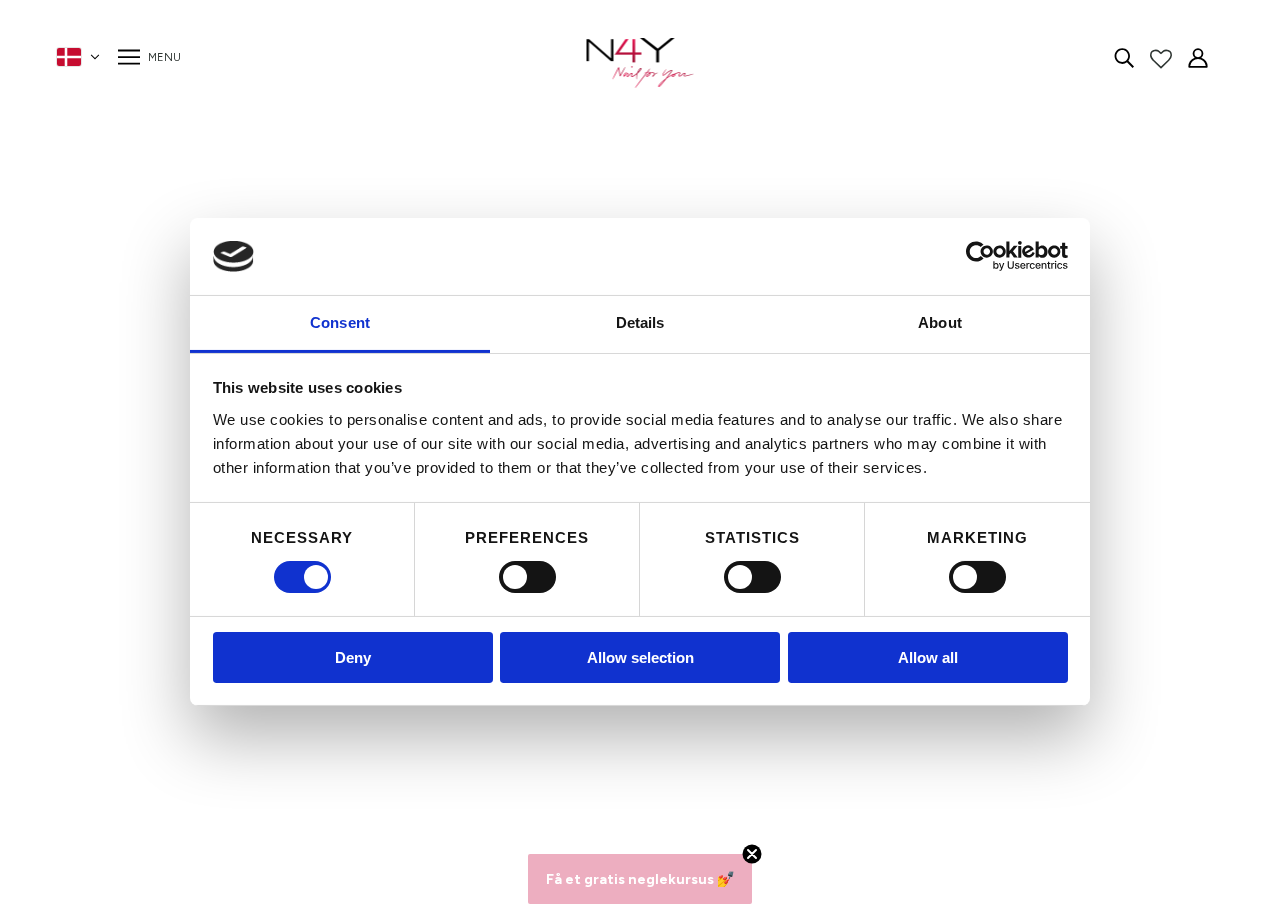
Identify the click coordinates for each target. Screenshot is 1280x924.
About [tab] (940, 322)
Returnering (317, 727)
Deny (353, 657)
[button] (640, 879)
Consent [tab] (340, 322)
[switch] (527, 577)
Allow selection (640, 657)
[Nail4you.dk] (640, 63)
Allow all (928, 657)
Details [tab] (640, 322)
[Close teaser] (752, 854)
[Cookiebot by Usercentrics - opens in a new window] (980, 256)
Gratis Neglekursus (343, 751)
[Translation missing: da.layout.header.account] (1198, 57)
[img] (1124, 57)
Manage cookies (333, 775)
